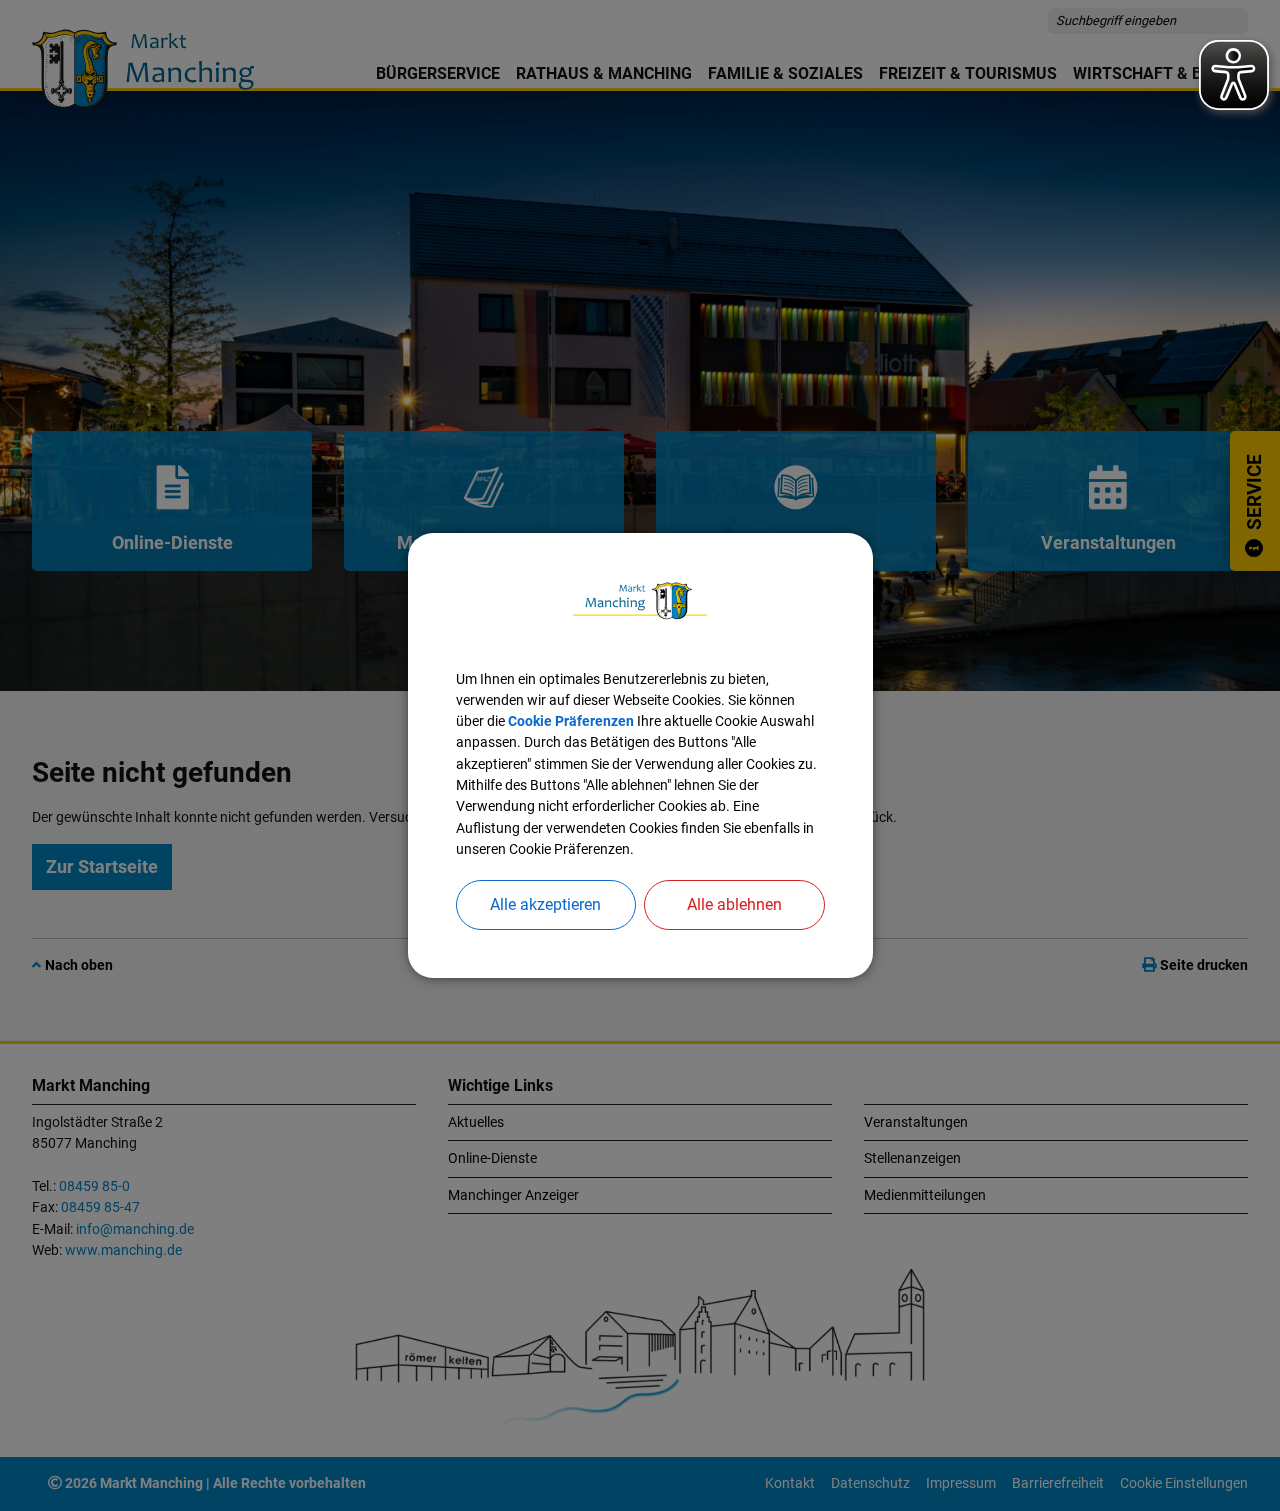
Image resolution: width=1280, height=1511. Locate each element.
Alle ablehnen (734, 904)
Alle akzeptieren (545, 904)
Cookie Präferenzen (571, 721)
